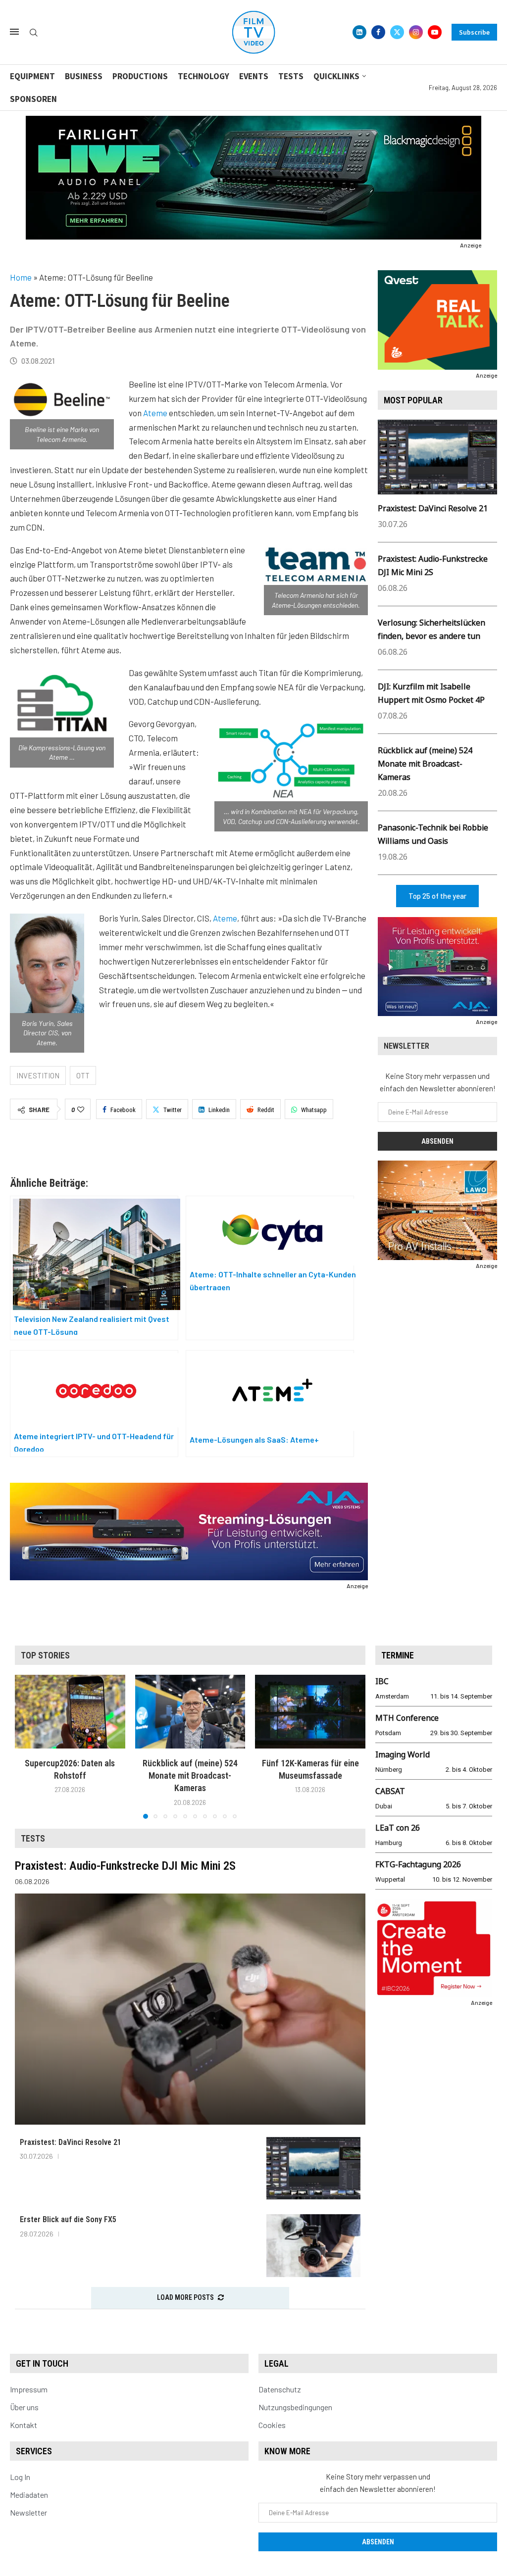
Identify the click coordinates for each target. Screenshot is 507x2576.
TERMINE (398, 1655)
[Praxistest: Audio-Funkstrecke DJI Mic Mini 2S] (190, 2009)
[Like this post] (81, 1110)
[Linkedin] (359, 32)
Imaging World (403, 1754)
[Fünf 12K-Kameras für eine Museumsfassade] (310, 1711)
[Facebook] (378, 32)
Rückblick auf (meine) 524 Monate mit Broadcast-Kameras (425, 764)
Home (21, 277)
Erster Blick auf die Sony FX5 (68, 2219)
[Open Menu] (14, 32)
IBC (382, 1681)
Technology (203, 76)
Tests (291, 76)
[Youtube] (435, 32)
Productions (140, 76)
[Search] (34, 33)
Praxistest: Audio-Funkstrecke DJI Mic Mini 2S (125, 1866)
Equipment (32, 76)
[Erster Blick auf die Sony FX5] (313, 2246)
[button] (28, 1747)
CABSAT (390, 1791)
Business (84, 76)
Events (254, 76)
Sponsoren (33, 99)
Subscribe (474, 32)
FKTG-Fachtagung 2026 (418, 1864)
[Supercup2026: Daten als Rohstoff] (70, 1711)
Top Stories (45, 1655)
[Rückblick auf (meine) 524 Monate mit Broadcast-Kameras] (190, 1711)
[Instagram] (416, 32)
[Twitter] (397, 32)
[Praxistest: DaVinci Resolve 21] (313, 2168)
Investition (38, 1075)
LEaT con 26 (398, 1828)
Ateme (155, 413)
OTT (83, 1075)
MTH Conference (407, 1718)
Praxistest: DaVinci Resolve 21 (433, 508)
